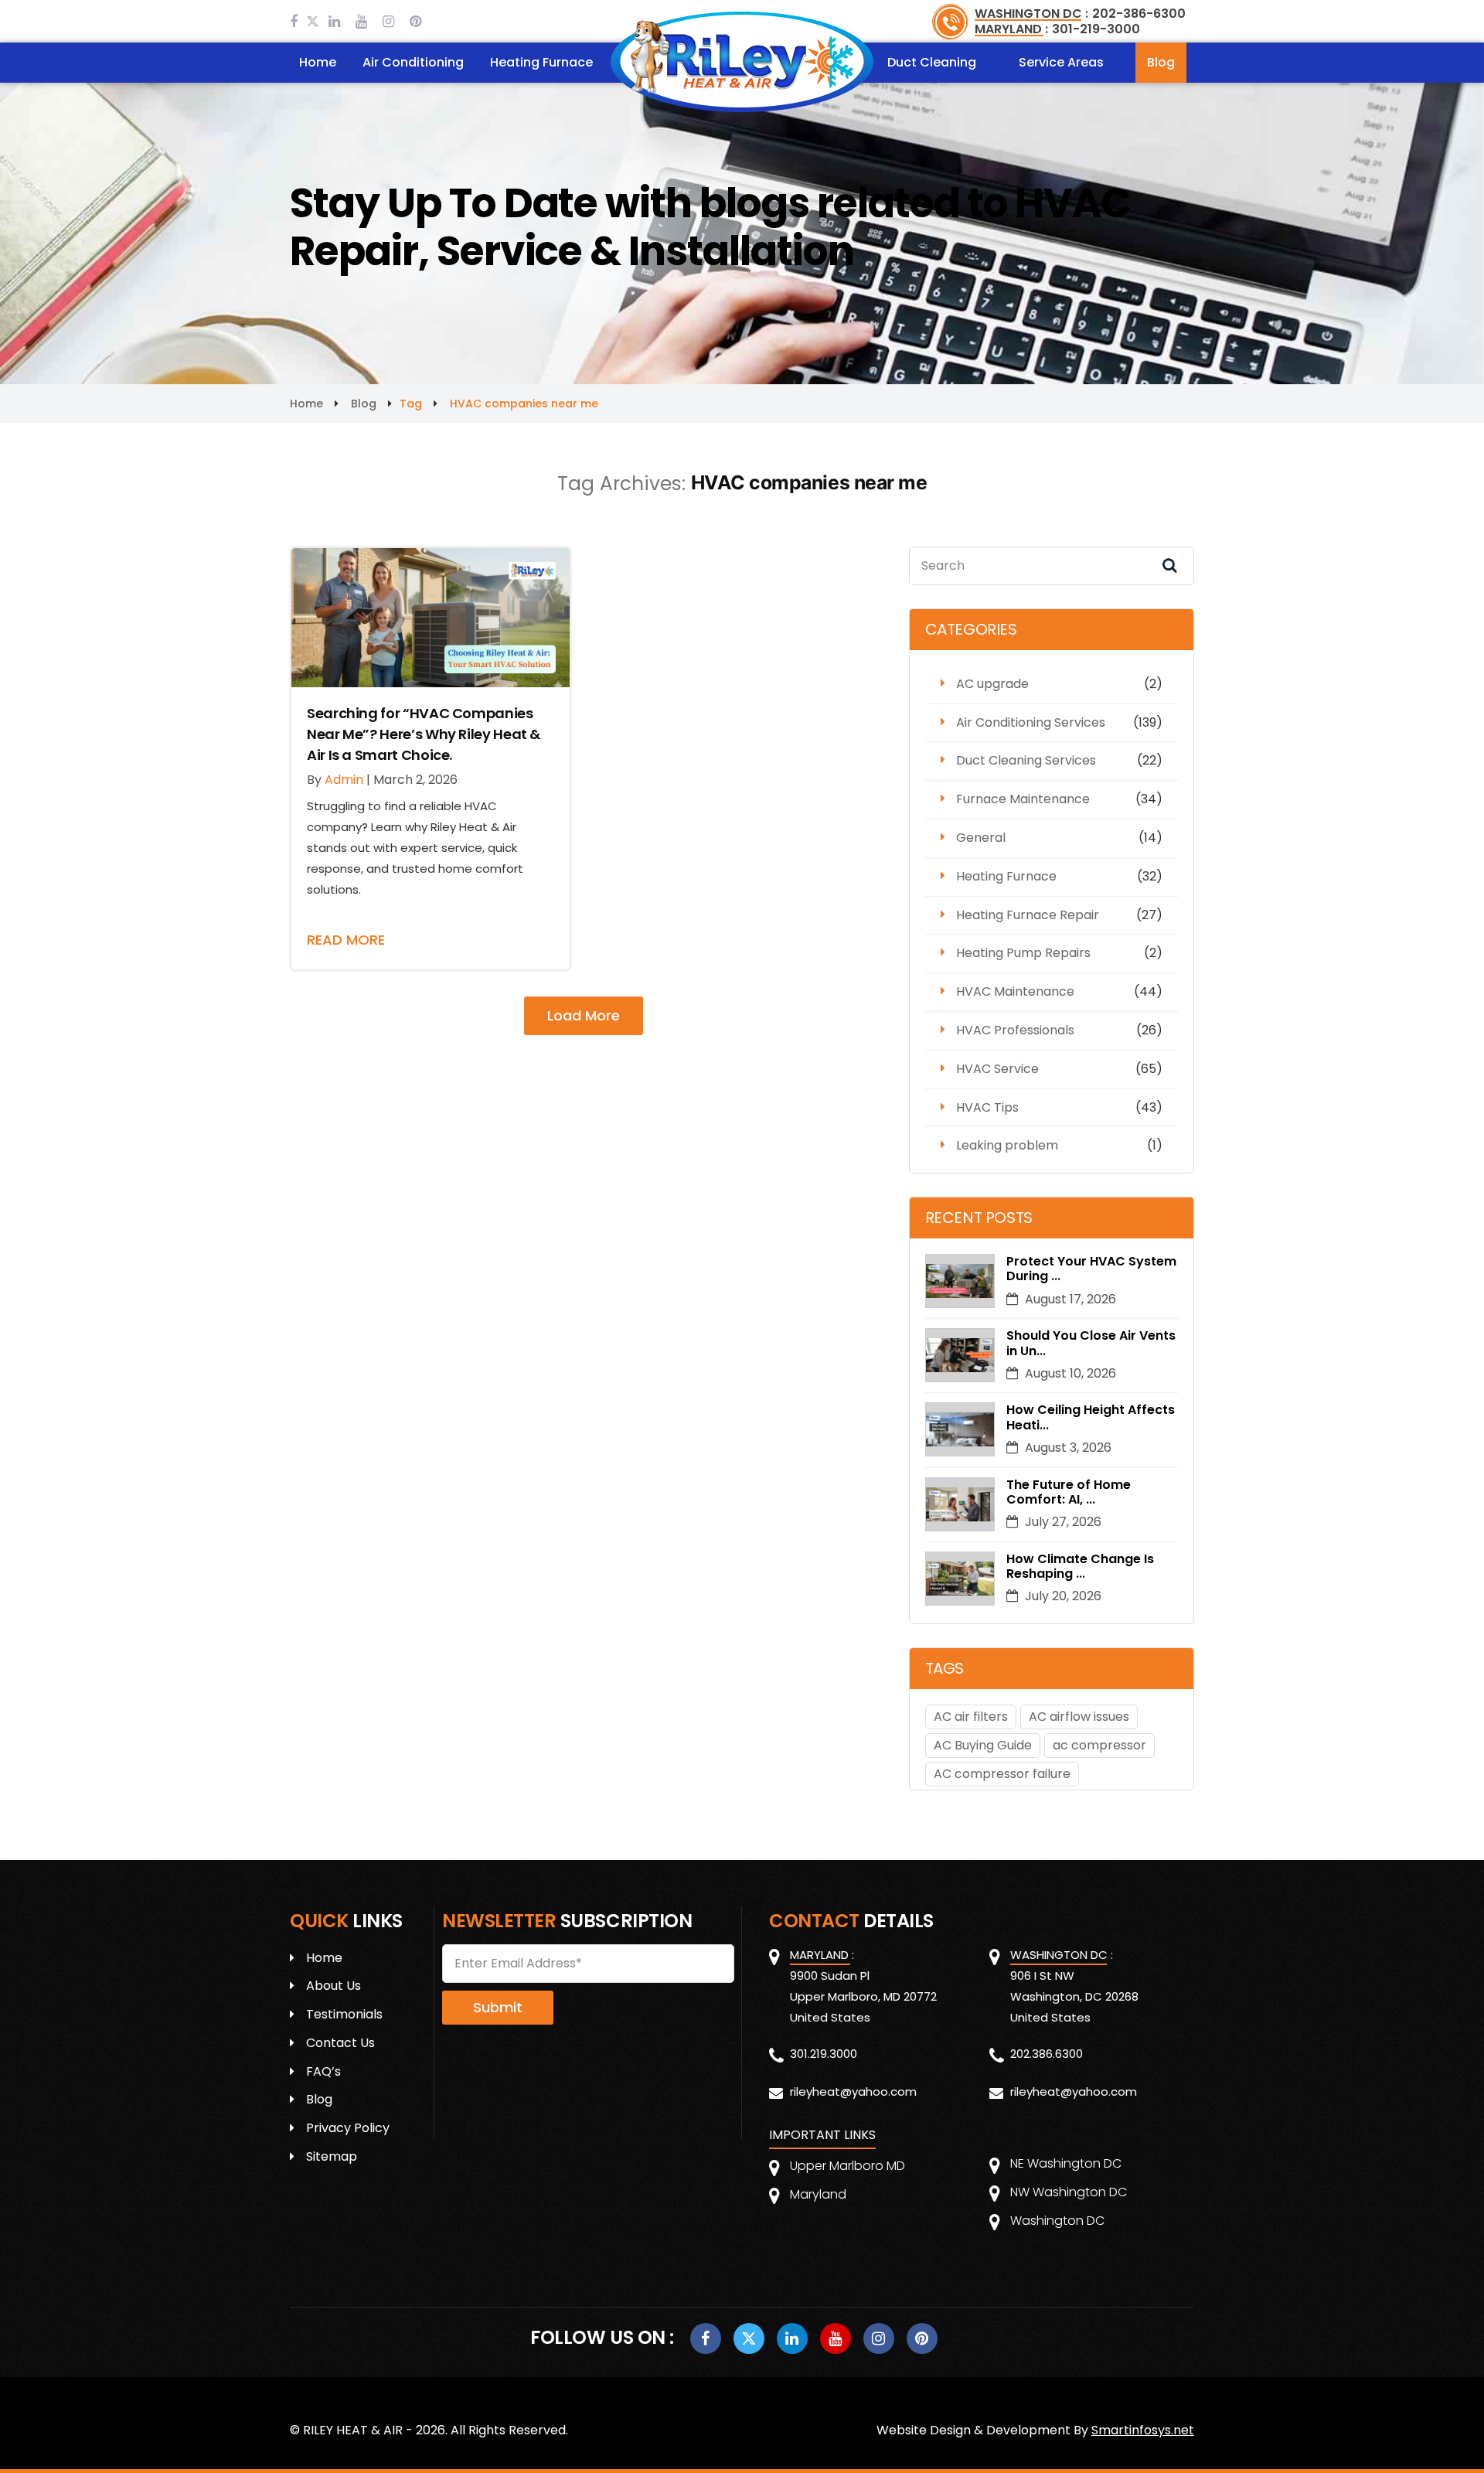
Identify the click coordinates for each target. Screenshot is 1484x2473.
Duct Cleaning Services (1026, 760)
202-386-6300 (1139, 14)
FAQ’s (323, 2071)
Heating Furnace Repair (1028, 915)
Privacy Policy (348, 2128)
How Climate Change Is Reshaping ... (1080, 1566)
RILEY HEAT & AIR (353, 2430)
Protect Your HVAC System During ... (1091, 1269)
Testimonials (344, 2014)
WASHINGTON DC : (1031, 14)
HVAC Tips (987, 1107)
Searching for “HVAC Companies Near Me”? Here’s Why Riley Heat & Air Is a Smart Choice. (424, 734)
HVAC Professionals (1015, 1030)
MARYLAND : (1011, 29)
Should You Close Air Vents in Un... (1091, 1343)
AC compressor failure (1002, 1774)
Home (318, 62)
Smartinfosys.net (1143, 2430)
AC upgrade (992, 684)
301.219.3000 (824, 2054)
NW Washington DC (1069, 2192)
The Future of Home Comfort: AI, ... (1069, 1492)
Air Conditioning (413, 62)
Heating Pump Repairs (1023, 953)
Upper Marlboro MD (848, 2166)
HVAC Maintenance (1015, 991)
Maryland (818, 2194)
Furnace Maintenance (1023, 799)
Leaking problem (1007, 1145)
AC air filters (971, 1717)
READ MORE (346, 940)
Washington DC (1057, 2221)
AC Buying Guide (983, 1745)
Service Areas (1061, 62)
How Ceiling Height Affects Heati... (1091, 1417)
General (981, 838)
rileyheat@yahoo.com (853, 2091)
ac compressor (1099, 1745)
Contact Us (340, 2043)
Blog (1161, 62)
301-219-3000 (1096, 29)
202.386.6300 (1047, 2054)
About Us (334, 1986)
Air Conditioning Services (1031, 722)
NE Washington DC (1066, 2163)
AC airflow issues (1079, 1717)
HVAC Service (997, 1069)
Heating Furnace (541, 62)
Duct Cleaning (932, 62)
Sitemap (332, 2156)
